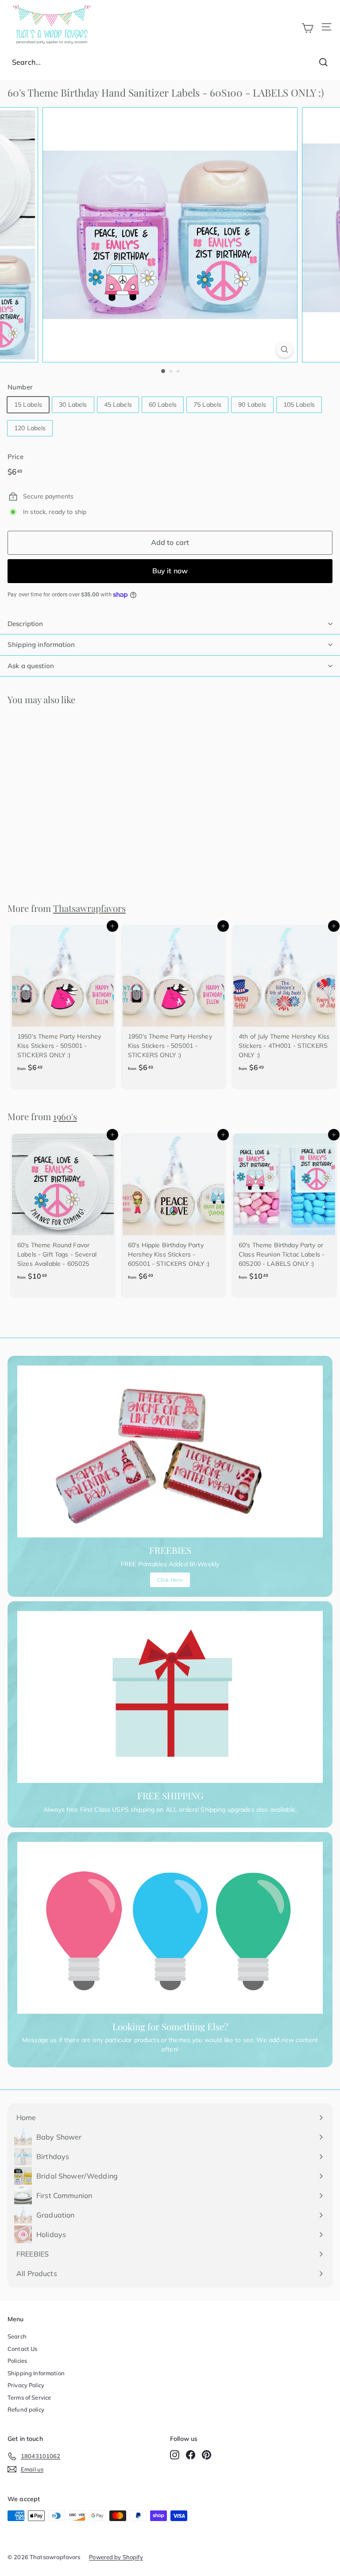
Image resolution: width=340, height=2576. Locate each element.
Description (25, 624)
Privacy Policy (26, 2385)
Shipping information (41, 644)
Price (15, 457)
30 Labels (73, 405)
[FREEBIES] (170, 1451)
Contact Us (22, 2349)
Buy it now (170, 571)
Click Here (170, 1580)
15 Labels (28, 405)
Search (17, 2336)
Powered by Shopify (116, 2557)
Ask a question (31, 666)
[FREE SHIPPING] (170, 1697)
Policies (17, 2361)
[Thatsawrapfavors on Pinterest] (207, 2455)
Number (20, 387)
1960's (65, 1116)
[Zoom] (284, 349)
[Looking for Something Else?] (170, 1928)
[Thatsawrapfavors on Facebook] (191, 2455)
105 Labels (299, 405)
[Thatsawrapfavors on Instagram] (175, 2455)
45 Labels (118, 405)
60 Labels (163, 405)
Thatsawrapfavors (89, 908)
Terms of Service (29, 2397)
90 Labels (252, 405)
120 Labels (30, 428)
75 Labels (207, 405)
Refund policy (26, 2409)
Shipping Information (36, 2373)
